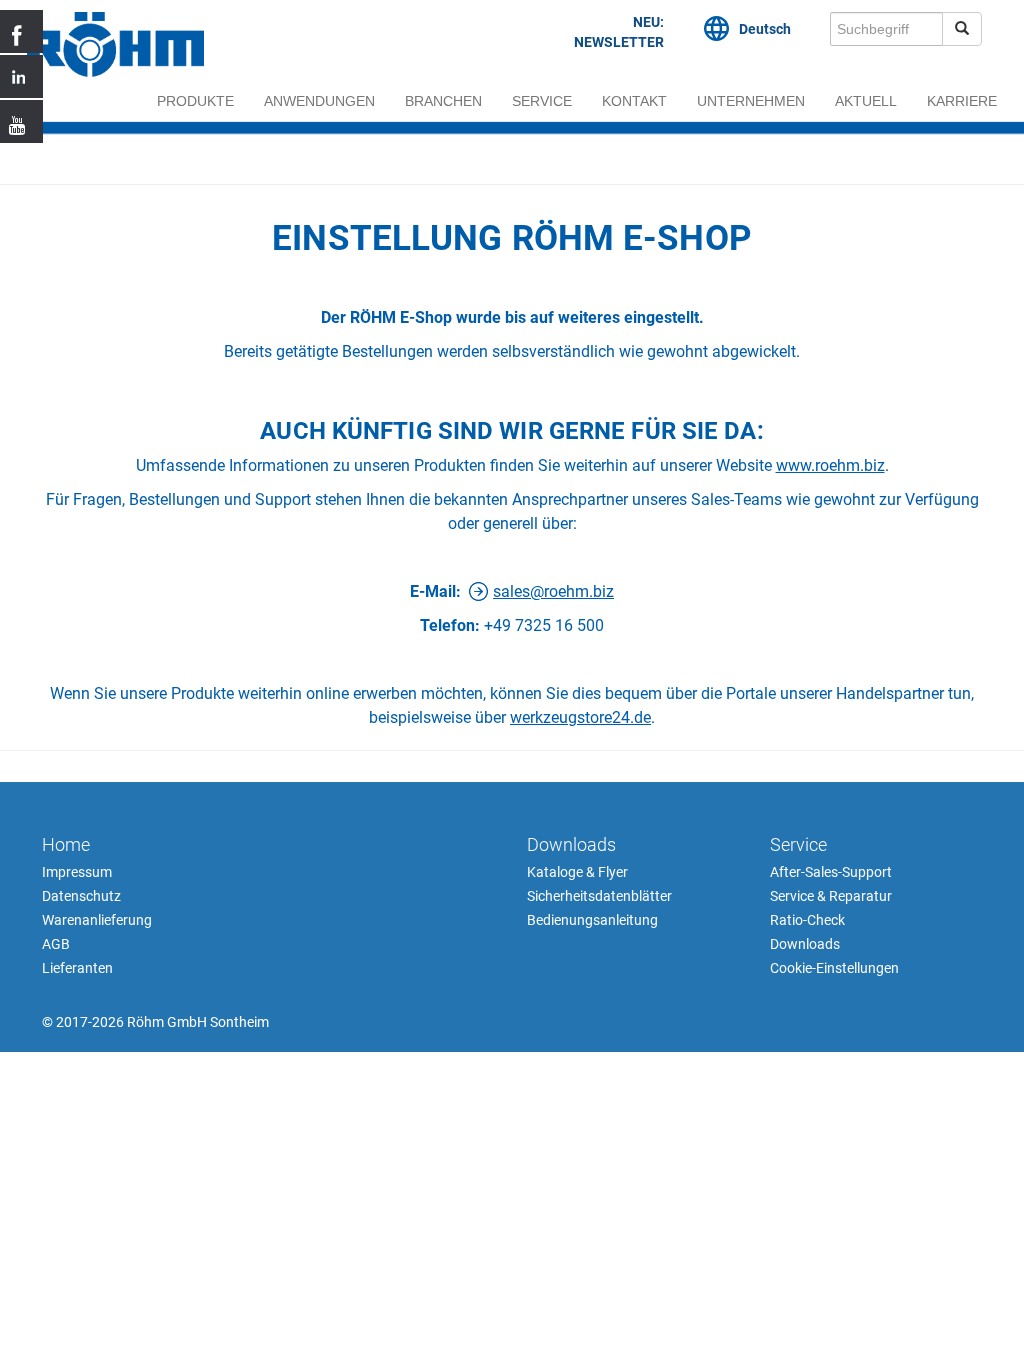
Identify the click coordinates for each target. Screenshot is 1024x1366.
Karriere (962, 101)
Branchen (443, 101)
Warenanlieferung (97, 920)
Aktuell (866, 101)
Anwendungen (319, 101)
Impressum (77, 872)
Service (542, 101)
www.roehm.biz (830, 465)
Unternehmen (751, 101)
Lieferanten (77, 968)
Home (66, 844)
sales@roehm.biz (553, 591)
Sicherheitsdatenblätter (599, 896)
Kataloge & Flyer (577, 872)
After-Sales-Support (831, 872)
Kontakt (634, 101)
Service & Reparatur (831, 896)
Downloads (571, 844)
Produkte (195, 101)
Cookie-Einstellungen (834, 968)
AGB (56, 944)
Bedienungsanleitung (592, 920)
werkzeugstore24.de (580, 717)
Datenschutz (81, 896)
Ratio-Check (807, 920)
